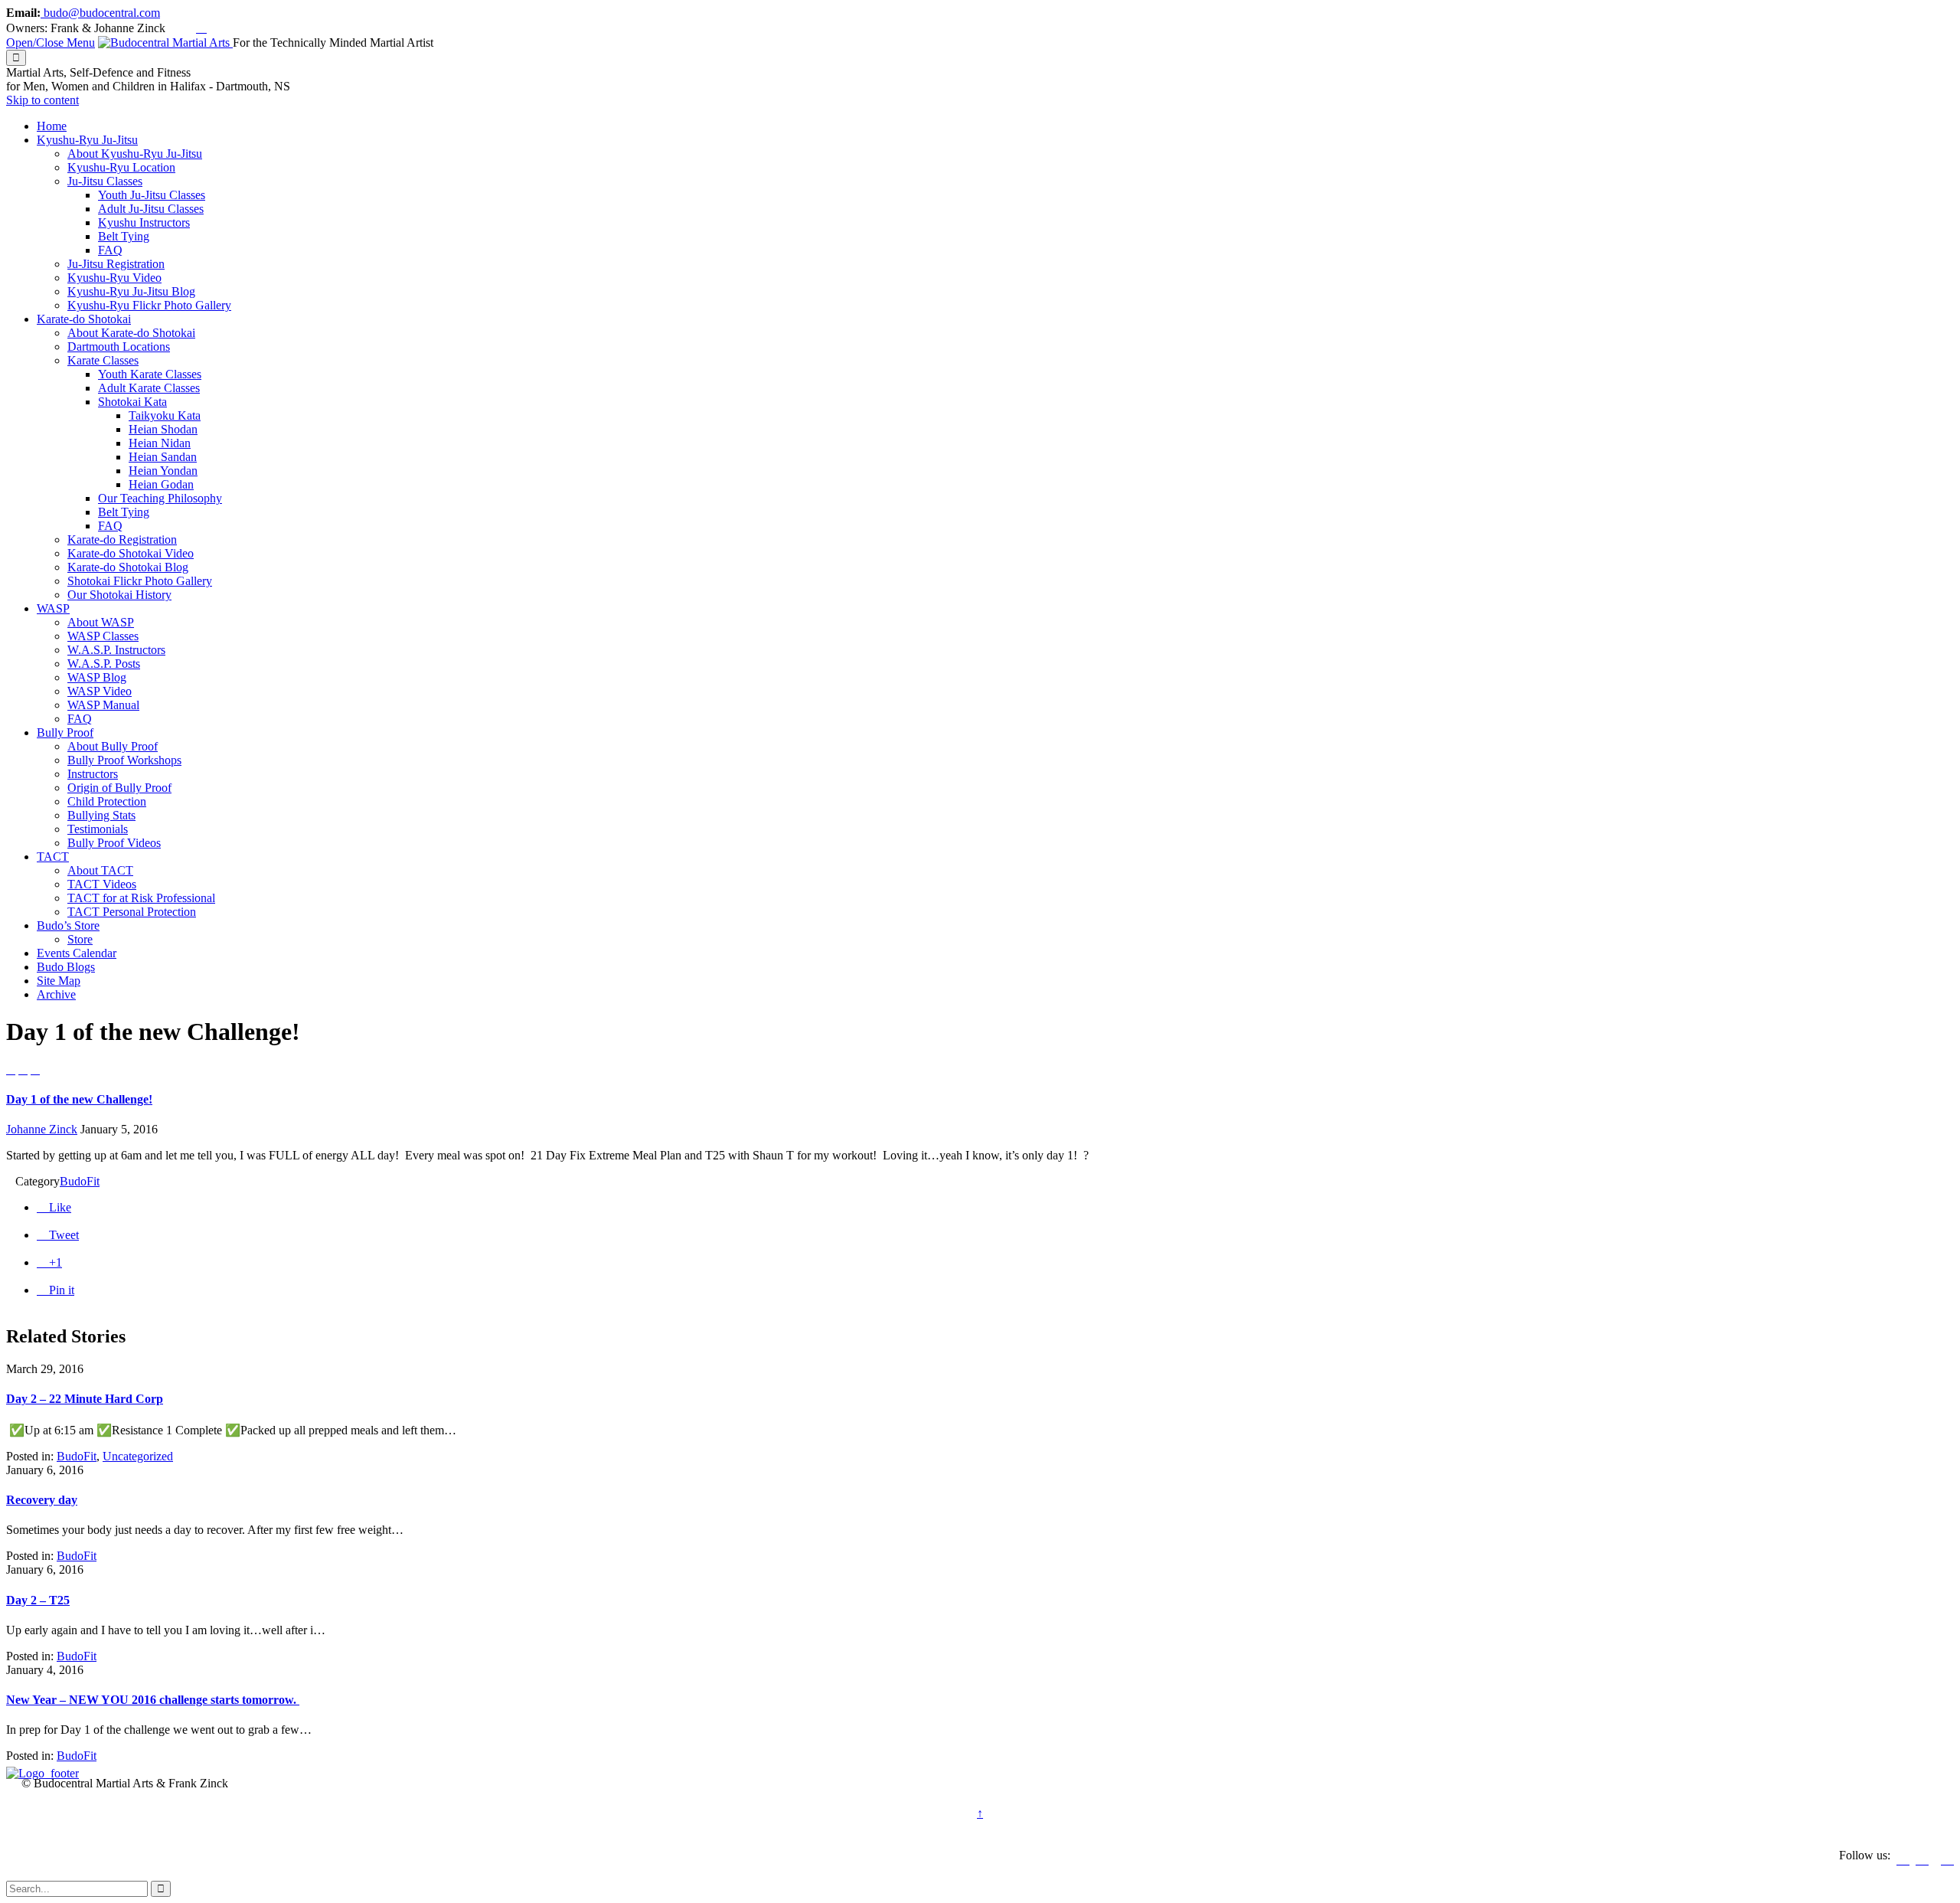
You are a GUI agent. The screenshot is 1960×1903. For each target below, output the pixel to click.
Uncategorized (138, 1456)
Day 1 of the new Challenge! (79, 1099)
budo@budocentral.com (100, 13)
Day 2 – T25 (38, 1600)
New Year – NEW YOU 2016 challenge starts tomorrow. (153, 1700)
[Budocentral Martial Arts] (165, 43)
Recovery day (42, 1500)
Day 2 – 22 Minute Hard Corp (85, 1399)
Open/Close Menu (51, 43)
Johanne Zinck (42, 1129)
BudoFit (80, 1181)
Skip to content (42, 100)
